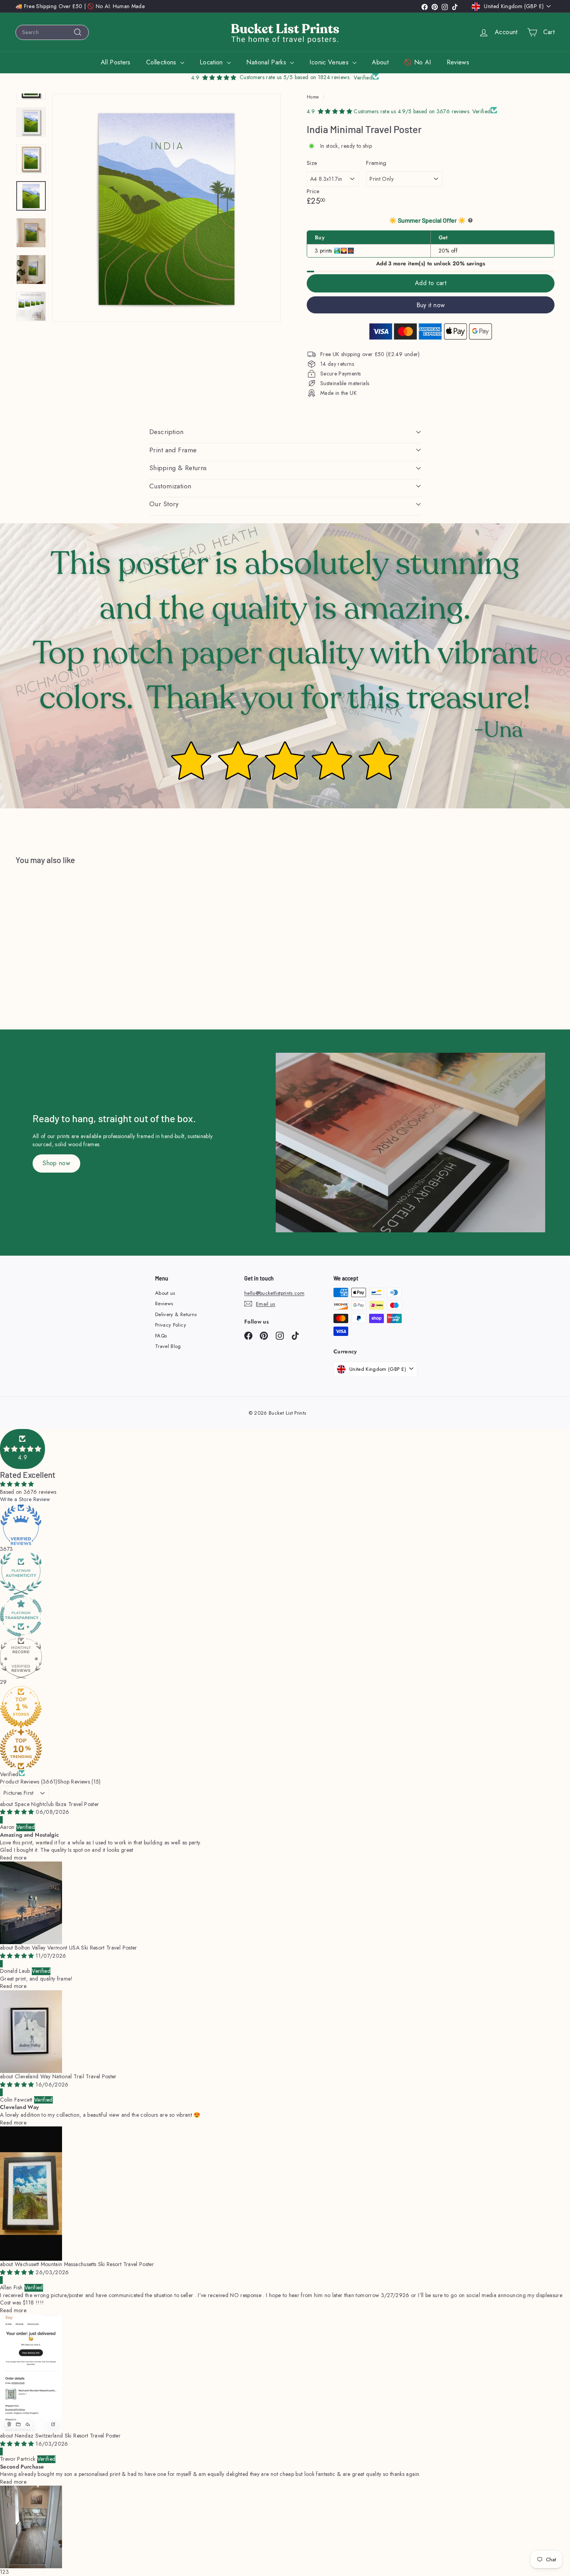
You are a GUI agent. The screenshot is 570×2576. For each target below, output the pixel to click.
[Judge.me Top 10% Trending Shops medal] (285, 1749)
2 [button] (4, 2572)
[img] (18, 1812)
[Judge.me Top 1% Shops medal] (285, 1707)
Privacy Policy (171, 1325)
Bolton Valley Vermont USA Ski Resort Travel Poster (76, 1948)
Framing (376, 163)
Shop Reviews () (79, 1782)
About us (165, 1293)
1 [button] (1, 2572)
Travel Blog (168, 1346)
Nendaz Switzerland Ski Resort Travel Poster (68, 2436)
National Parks (267, 62)
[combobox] (52, 32)
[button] (22, 1449)
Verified (9, 1774)
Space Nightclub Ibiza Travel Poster (57, 1804)
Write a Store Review (25, 1499)
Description (167, 432)
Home (313, 97)
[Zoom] (167, 208)
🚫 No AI (417, 62)
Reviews (458, 62)
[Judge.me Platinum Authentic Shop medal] (285, 1574)
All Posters (116, 62)
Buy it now (431, 305)
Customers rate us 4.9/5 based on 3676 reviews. (413, 111)
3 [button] (7, 2572)
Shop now (56, 1163)
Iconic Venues (330, 62)
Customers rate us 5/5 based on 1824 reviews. (295, 77)
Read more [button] (13, 1858)
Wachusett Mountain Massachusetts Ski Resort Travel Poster (84, 2264)
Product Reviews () (29, 1782)
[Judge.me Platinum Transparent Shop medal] (285, 1616)
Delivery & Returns (176, 1314)
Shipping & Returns (178, 468)
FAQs (161, 1336)
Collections (162, 62)
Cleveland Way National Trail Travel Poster (66, 2076)
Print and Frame (173, 450)
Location (212, 62)
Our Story (164, 504)
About (380, 62)
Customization (170, 486)
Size (312, 163)
